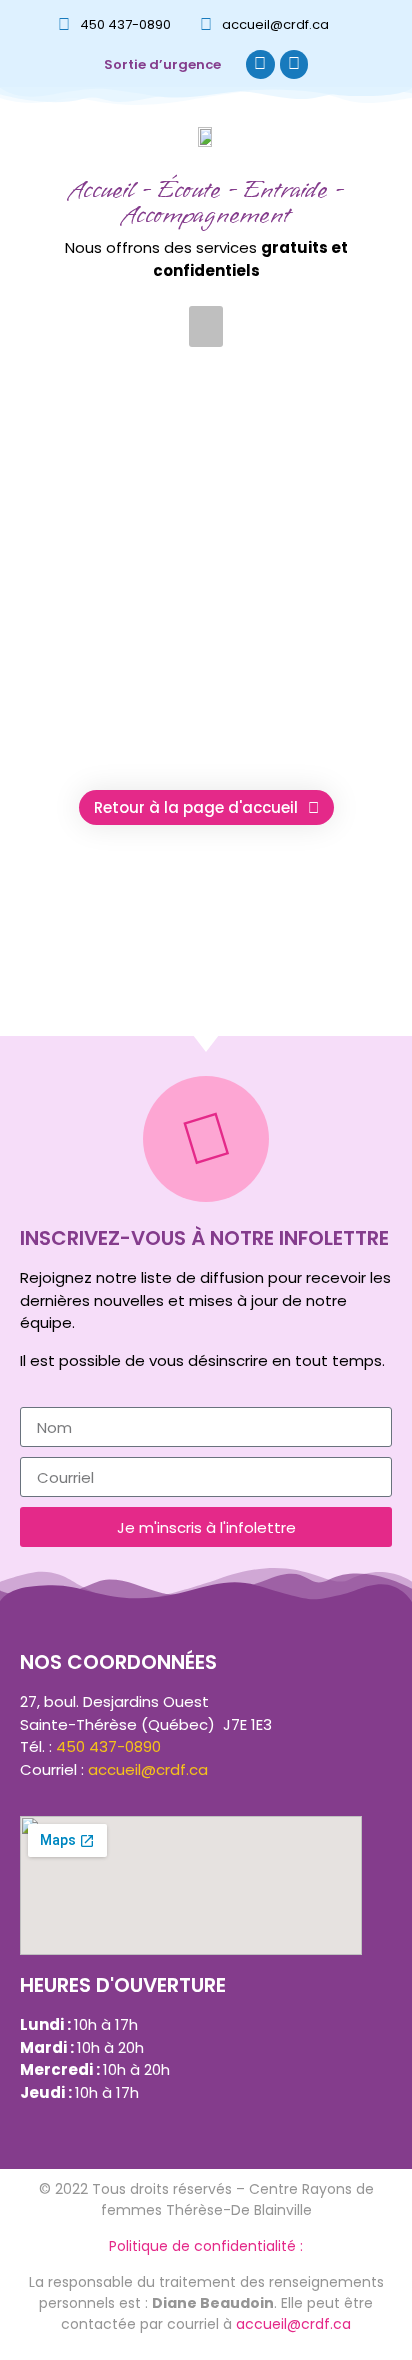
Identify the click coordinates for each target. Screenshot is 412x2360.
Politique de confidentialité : (206, 2246)
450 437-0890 (125, 24)
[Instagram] (294, 64)
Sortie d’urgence (162, 64)
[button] (206, 326)
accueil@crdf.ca (275, 24)
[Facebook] (260, 64)
